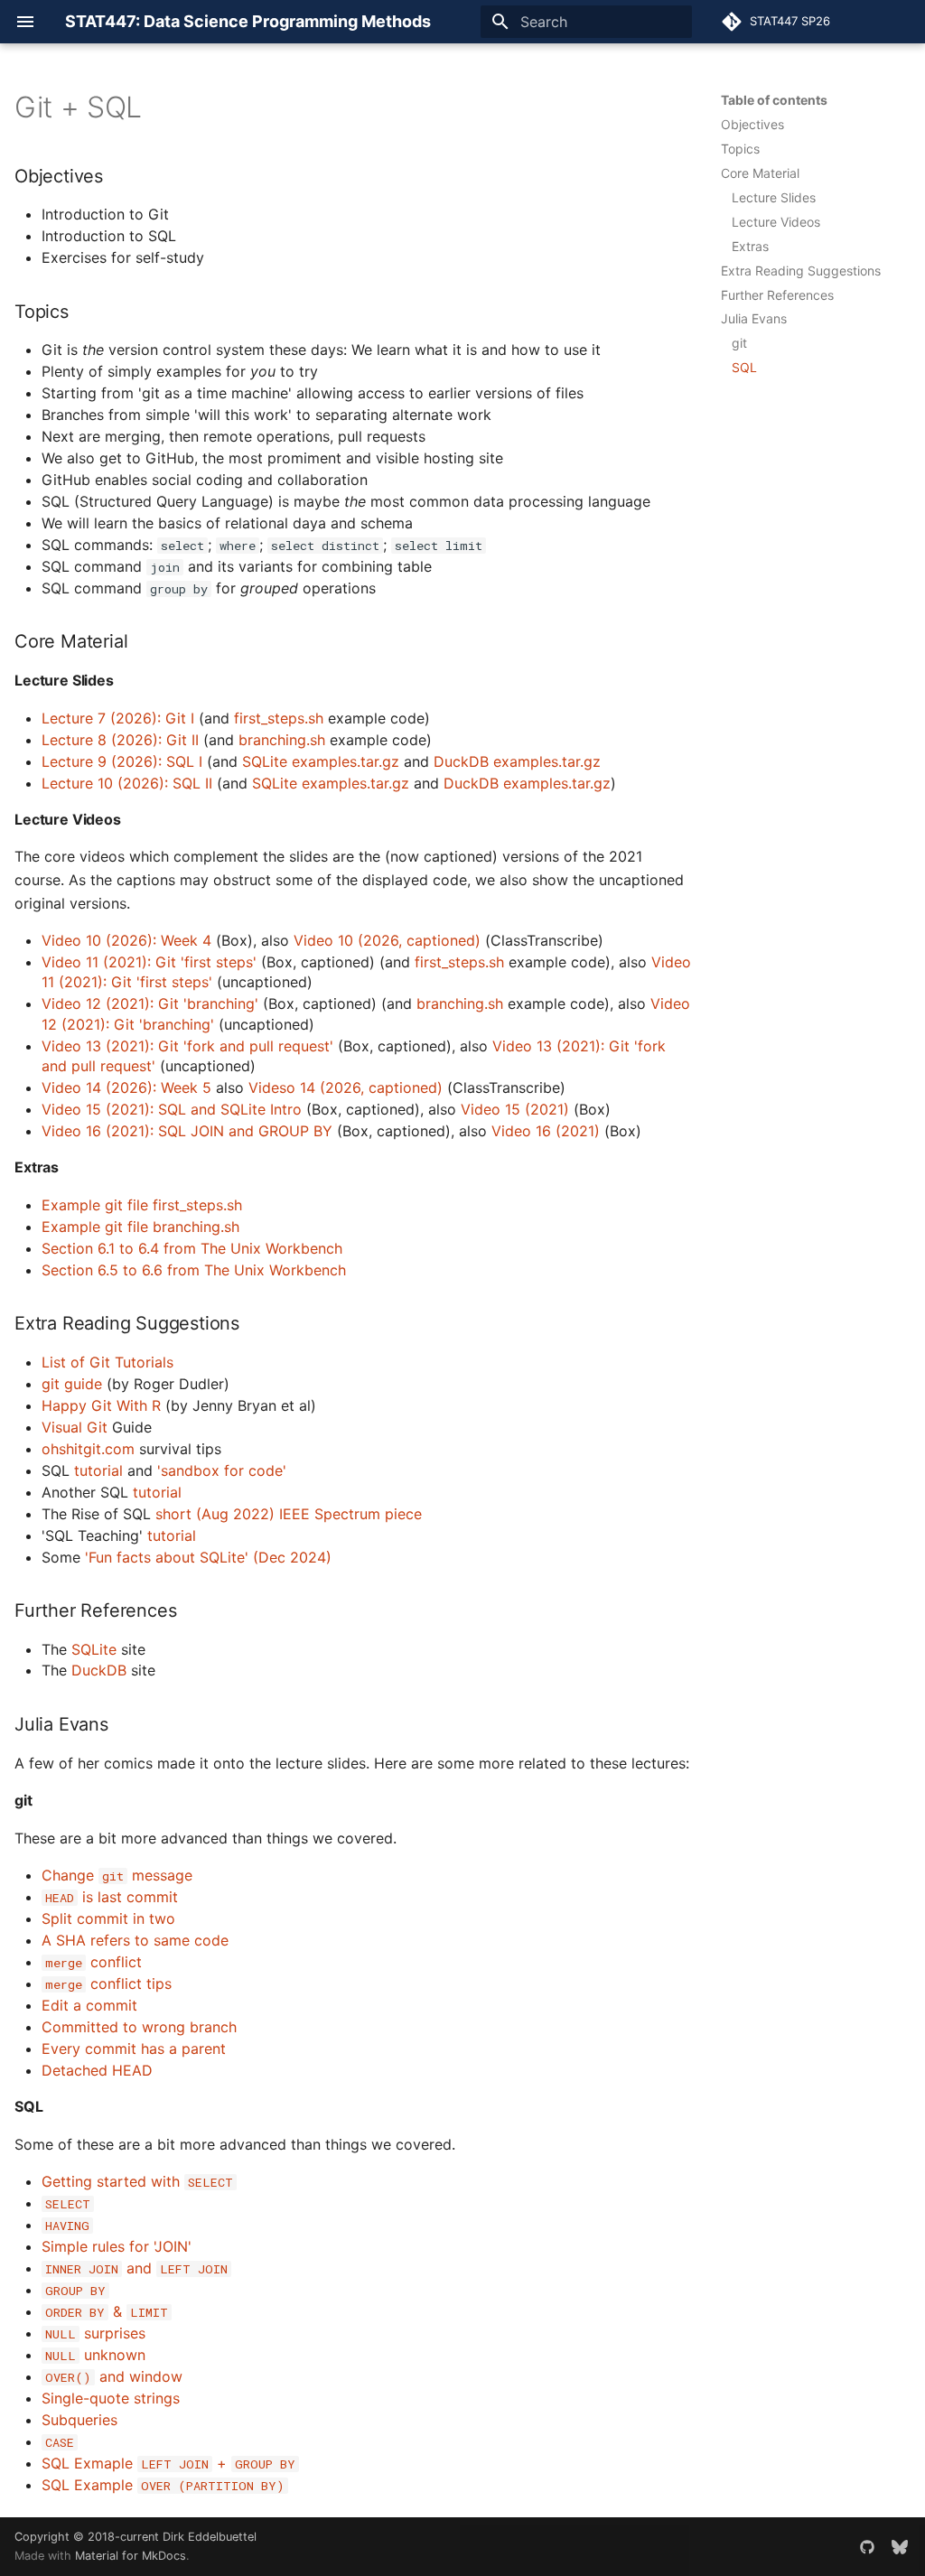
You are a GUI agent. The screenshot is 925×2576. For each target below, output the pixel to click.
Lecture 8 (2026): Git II (120, 740)
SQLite (94, 1649)
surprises (95, 2333)
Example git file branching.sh (140, 1227)
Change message (117, 1875)
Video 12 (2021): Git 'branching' (150, 1003)
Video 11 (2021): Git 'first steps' (149, 962)
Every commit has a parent (134, 2049)
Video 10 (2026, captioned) (387, 940)
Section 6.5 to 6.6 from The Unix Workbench (194, 1270)
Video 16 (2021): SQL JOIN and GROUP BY (187, 1131)
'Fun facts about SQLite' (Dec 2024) (208, 1557)
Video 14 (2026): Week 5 (126, 1087)
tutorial (98, 1470)
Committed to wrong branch (139, 2027)
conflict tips (108, 1983)
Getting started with (137, 2181)
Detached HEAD (97, 2070)
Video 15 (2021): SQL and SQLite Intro (172, 1109)
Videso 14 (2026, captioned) (346, 1087)
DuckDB (99, 1670)
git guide (72, 1384)
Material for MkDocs (131, 2556)
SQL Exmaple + (168, 2463)
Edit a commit (89, 2005)
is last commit (112, 1897)
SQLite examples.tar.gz (321, 761)
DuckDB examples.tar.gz (517, 761)
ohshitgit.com (88, 1449)
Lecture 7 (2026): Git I (118, 718)
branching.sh (282, 740)
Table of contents (774, 100)
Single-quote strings (111, 2398)
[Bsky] (900, 2546)
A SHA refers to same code (135, 1940)
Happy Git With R (101, 1405)
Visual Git (75, 1427)
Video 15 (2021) (515, 1109)
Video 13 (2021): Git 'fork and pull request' (187, 1046)
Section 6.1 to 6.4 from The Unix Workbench (192, 1248)
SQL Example (163, 2485)
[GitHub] (867, 2546)
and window (114, 2376)
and (136, 2268)
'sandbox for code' (222, 1470)
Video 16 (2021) (546, 1131)
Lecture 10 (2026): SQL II (127, 783)
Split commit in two (108, 1918)
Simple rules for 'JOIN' (117, 2246)
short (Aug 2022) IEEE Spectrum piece (289, 1514)
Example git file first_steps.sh (142, 1205)
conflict (93, 1962)
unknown (95, 2355)
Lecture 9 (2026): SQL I (122, 761)
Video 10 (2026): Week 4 (126, 940)
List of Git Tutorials (107, 1362)
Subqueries (79, 2420)
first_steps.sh (279, 718)
